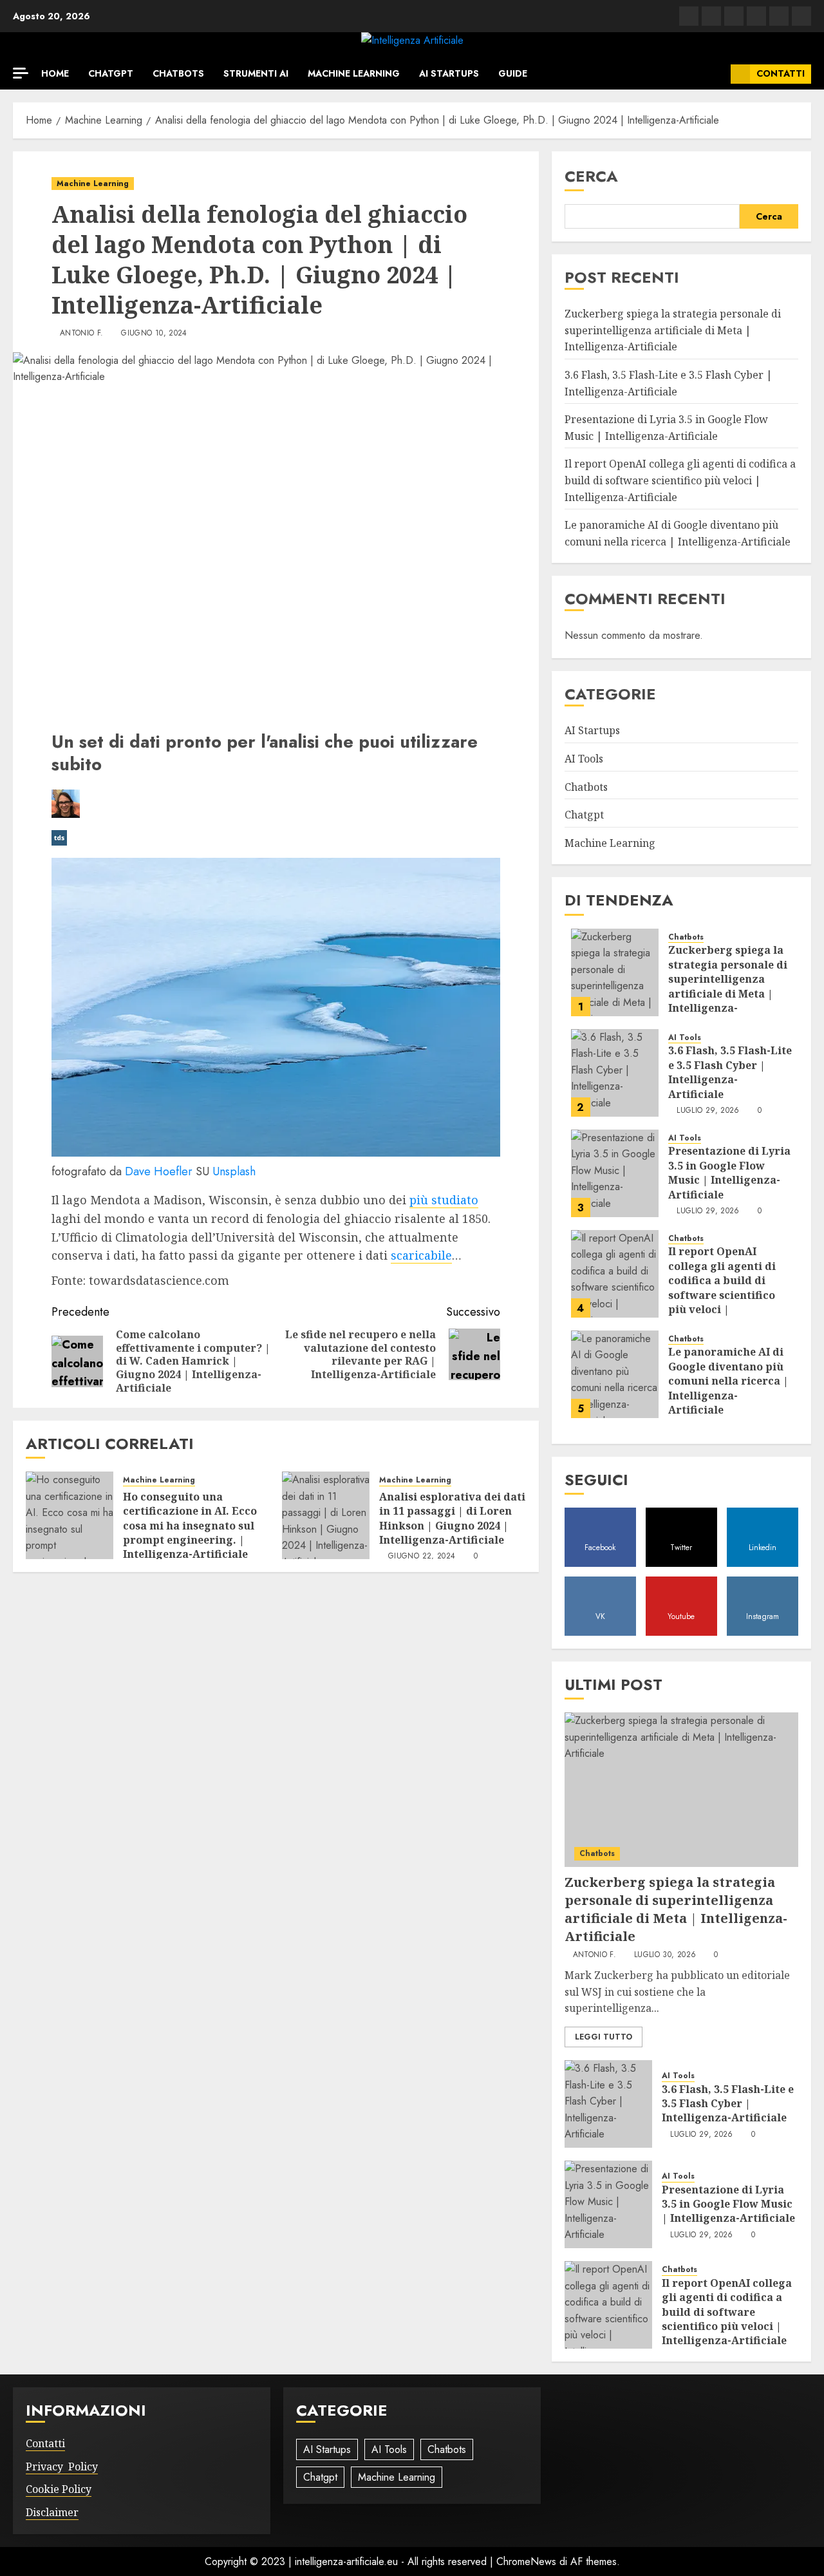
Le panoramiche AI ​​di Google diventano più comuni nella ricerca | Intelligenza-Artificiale (728, 1381)
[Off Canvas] (21, 73)
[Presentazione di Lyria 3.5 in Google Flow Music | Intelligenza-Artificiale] (615, 1173)
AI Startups (449, 73)
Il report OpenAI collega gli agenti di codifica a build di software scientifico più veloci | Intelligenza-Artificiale (680, 480)
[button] (716, 74)
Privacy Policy (62, 2467)
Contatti (781, 73)
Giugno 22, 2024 (422, 1557)
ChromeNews (526, 2562)
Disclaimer (52, 2512)
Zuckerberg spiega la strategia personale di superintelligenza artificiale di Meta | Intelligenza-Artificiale (673, 330)
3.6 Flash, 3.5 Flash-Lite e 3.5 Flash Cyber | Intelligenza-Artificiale (730, 1072)
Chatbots (178, 73)
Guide (513, 73)
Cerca (591, 176)
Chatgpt (111, 73)
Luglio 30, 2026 (665, 1955)
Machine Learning (354, 73)
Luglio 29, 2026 (708, 1111)
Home (55, 73)
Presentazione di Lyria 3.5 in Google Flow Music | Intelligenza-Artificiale (729, 1172)
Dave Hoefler (159, 1171)
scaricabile (421, 1255)
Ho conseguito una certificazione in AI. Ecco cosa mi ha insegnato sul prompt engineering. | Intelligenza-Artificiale (190, 1526)
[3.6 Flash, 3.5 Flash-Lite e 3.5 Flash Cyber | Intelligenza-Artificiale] (615, 1073)
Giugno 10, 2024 (154, 334)
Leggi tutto (604, 2037)
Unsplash (234, 1171)
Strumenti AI (256, 73)
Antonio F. (82, 334)
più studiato (444, 1200)
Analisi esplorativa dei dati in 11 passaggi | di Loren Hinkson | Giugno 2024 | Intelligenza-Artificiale (452, 1518)
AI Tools (584, 759)
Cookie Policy (59, 2489)
